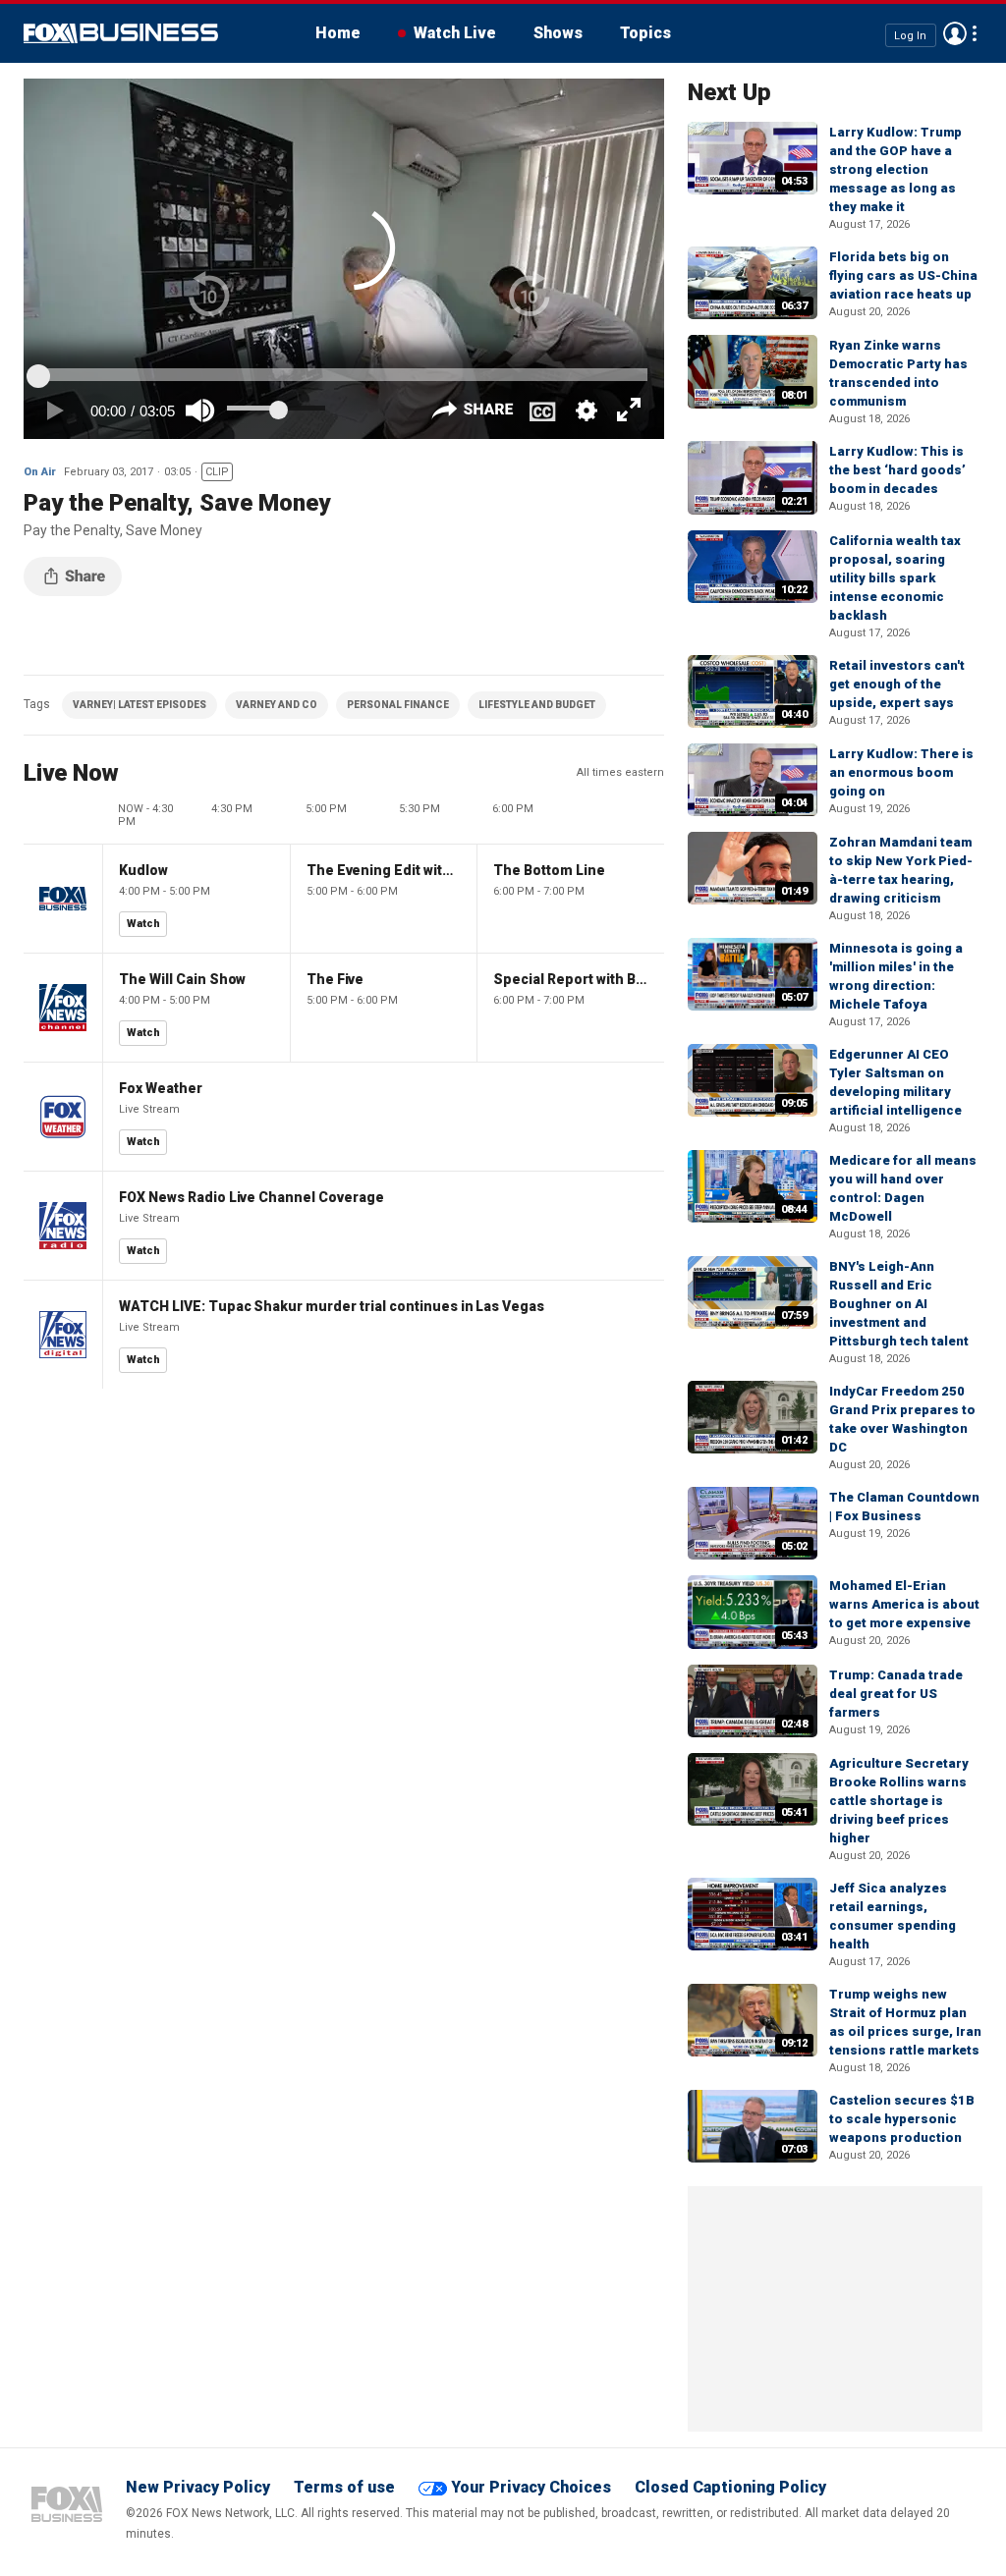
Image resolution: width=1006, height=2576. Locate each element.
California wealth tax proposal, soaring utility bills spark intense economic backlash (895, 578)
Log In (910, 35)
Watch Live (455, 33)
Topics (645, 33)
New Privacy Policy (198, 2487)
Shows (558, 33)
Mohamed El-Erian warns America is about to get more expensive (904, 1604)
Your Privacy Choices (531, 2487)
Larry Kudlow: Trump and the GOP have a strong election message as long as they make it (895, 169)
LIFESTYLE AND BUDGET (537, 705)
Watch (143, 924)
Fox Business (121, 33)
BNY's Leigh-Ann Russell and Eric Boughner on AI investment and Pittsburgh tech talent (899, 1304)
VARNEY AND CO (277, 705)
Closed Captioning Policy (730, 2487)
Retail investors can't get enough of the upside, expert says (897, 684)
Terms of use (344, 2487)
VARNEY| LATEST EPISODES (140, 705)
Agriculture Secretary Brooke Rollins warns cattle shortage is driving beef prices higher (899, 1801)
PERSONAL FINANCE (398, 705)
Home (338, 33)
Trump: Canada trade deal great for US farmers (896, 1694)
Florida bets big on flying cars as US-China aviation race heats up (903, 275)
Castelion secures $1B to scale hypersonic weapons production (902, 2119)
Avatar (955, 33)
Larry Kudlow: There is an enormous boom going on (901, 772)
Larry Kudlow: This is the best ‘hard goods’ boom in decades (897, 470)
